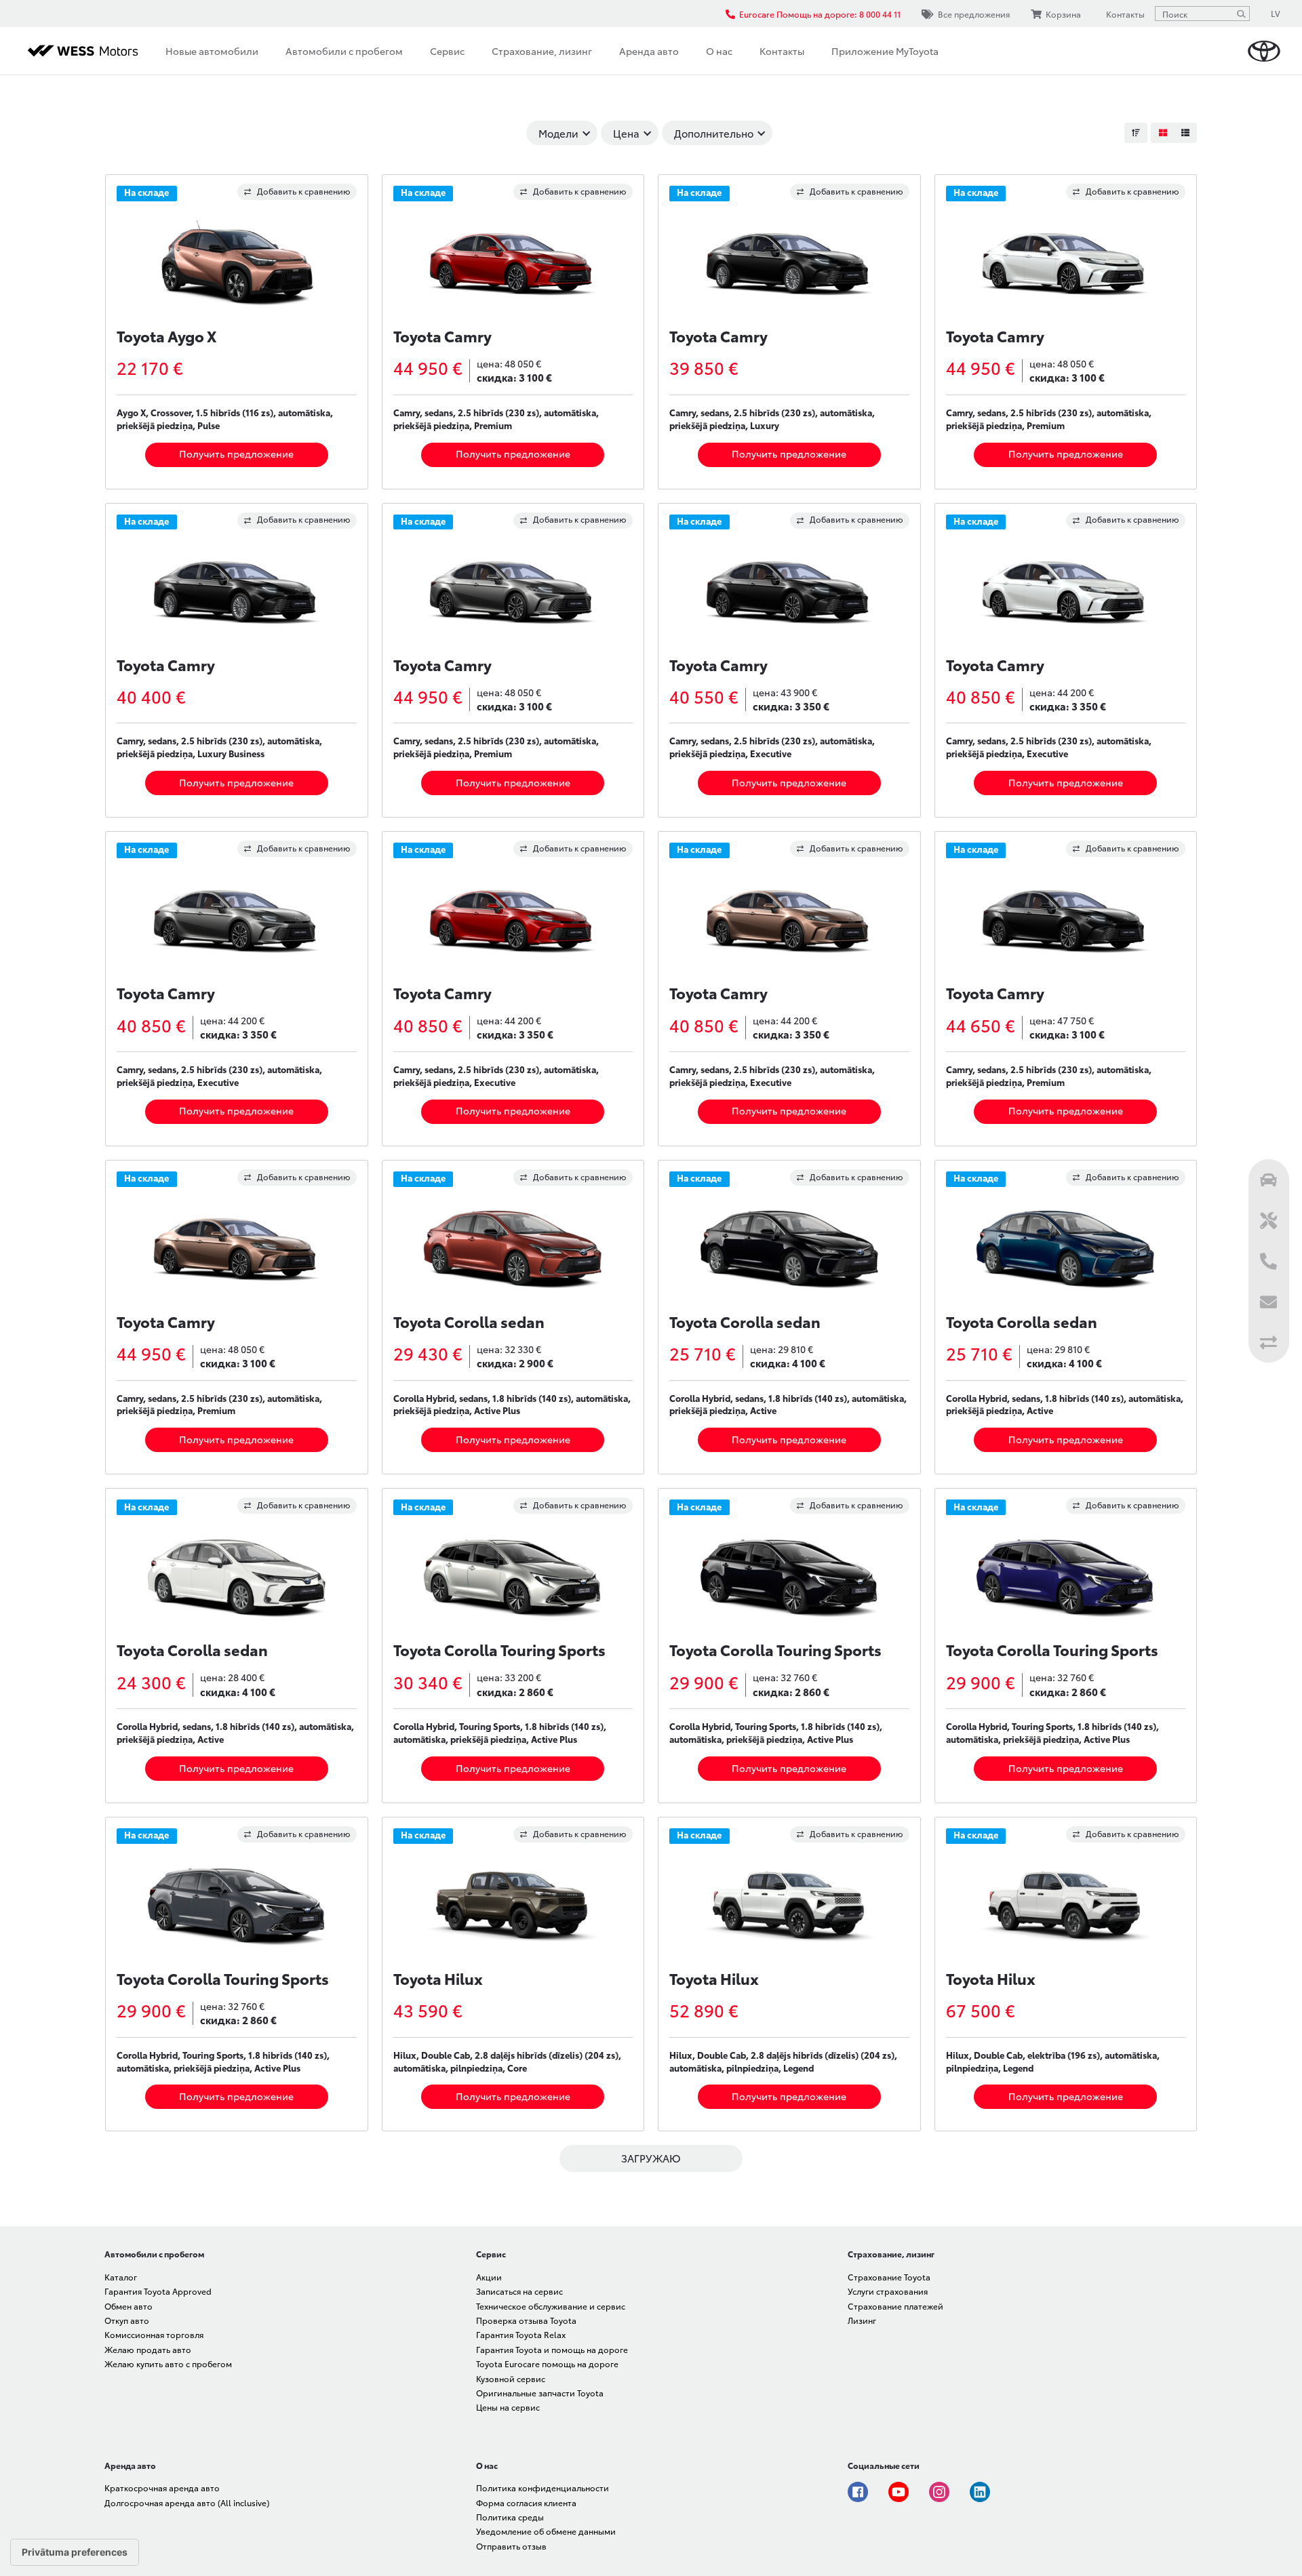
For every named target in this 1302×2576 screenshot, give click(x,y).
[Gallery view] (1162, 133)
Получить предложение (236, 454)
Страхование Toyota (889, 2277)
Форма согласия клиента (526, 2502)
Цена (626, 133)
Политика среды (510, 2517)
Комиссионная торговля (154, 2334)
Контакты (782, 51)
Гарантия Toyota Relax (521, 2334)
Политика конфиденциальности (542, 2488)
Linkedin (980, 2492)
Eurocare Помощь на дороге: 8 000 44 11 (820, 14)
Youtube (899, 2492)
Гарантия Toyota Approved (158, 2291)
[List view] (1185, 133)
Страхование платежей (895, 2306)
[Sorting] (1136, 133)
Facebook (858, 2492)
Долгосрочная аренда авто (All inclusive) (187, 2502)
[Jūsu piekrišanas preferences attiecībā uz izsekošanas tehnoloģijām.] (75, 2552)
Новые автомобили (212, 51)
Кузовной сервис (511, 2378)
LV (1276, 13)
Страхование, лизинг (542, 51)
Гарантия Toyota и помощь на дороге (552, 2349)
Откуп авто (127, 2320)
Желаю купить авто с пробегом (168, 2363)
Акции (489, 2277)
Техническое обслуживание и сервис (551, 2306)
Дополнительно (714, 133)
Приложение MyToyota (885, 51)
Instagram (939, 2492)
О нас (719, 51)
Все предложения (974, 14)
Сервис (447, 51)
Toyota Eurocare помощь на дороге (547, 2363)
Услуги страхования (888, 2291)
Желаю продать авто (148, 2349)
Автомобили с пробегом (344, 51)
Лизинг (862, 2320)
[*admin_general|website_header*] (1264, 51)
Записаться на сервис (519, 2291)
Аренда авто (649, 51)
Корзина (1063, 14)
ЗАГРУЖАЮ (651, 2158)
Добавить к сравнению (304, 191)
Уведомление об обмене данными (546, 2531)
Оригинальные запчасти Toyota (540, 2393)
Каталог (121, 2277)
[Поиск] (1241, 14)
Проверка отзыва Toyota (526, 2320)
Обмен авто (129, 2306)
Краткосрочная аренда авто (162, 2488)
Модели (558, 133)
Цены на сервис (508, 2407)
